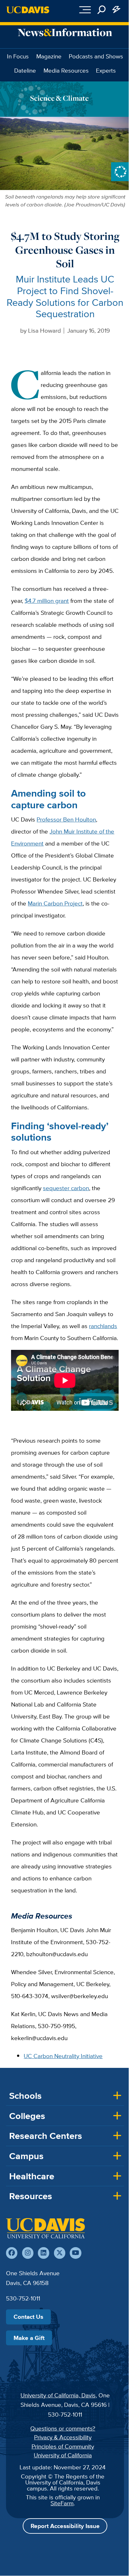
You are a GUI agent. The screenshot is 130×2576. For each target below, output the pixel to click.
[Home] (45, 2228)
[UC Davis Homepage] (28, 10)
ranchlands (103, 1326)
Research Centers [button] (46, 2136)
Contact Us (28, 2317)
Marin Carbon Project (55, 903)
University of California (63, 2455)
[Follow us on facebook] (12, 2253)
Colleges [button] (27, 2116)
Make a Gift (29, 2338)
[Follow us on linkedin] (44, 2253)
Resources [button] (31, 2196)
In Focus (18, 56)
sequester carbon (66, 1188)
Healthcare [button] (32, 2176)
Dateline (25, 70)
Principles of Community (63, 2446)
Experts (106, 70)
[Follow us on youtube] (75, 2253)
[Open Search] (102, 10)
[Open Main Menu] (85, 10)
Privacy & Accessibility (63, 2437)
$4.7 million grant (47, 601)
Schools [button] (25, 2096)
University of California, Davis (58, 2395)
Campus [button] (26, 2156)
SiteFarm (62, 2503)
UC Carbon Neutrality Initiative (63, 2056)
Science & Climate (59, 98)
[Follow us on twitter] (60, 2253)
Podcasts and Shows (96, 56)
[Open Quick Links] (117, 10)
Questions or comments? (63, 2428)
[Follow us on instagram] (28, 2253)
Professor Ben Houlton (66, 819)
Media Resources (66, 70)
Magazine (49, 56)
